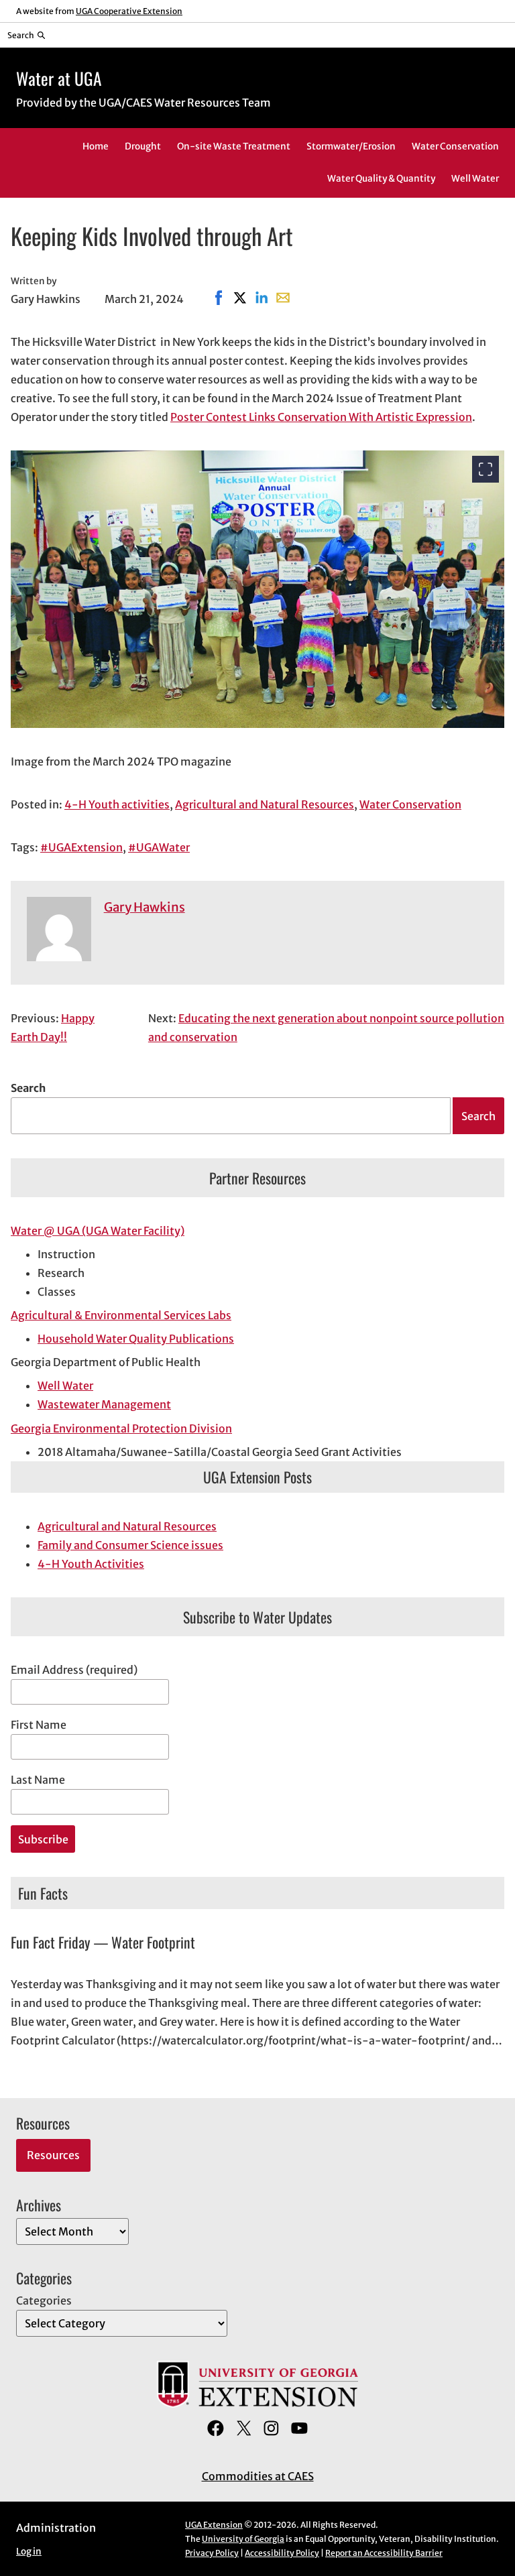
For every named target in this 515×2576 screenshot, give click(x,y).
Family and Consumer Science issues (130, 1545)
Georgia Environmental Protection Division (121, 1428)
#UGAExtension (81, 847)
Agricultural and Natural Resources (265, 804)
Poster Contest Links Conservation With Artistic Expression (321, 417)
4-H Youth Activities (91, 1564)
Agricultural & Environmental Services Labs (121, 1315)
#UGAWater (159, 847)
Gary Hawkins (145, 907)
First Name (39, 1725)
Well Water (65, 1386)
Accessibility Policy (282, 2553)
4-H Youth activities (117, 804)
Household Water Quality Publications (136, 1339)
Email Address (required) (74, 1670)
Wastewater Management (104, 1404)
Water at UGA (59, 78)
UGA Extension (214, 2525)
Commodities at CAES (258, 2476)
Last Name (38, 1780)
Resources (53, 2155)
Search (28, 1088)
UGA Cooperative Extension (129, 11)
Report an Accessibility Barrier (384, 2553)
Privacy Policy (212, 2553)
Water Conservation (410, 804)
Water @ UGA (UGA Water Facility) (98, 1231)
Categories (44, 2301)
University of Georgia (243, 2539)
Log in (29, 2552)
